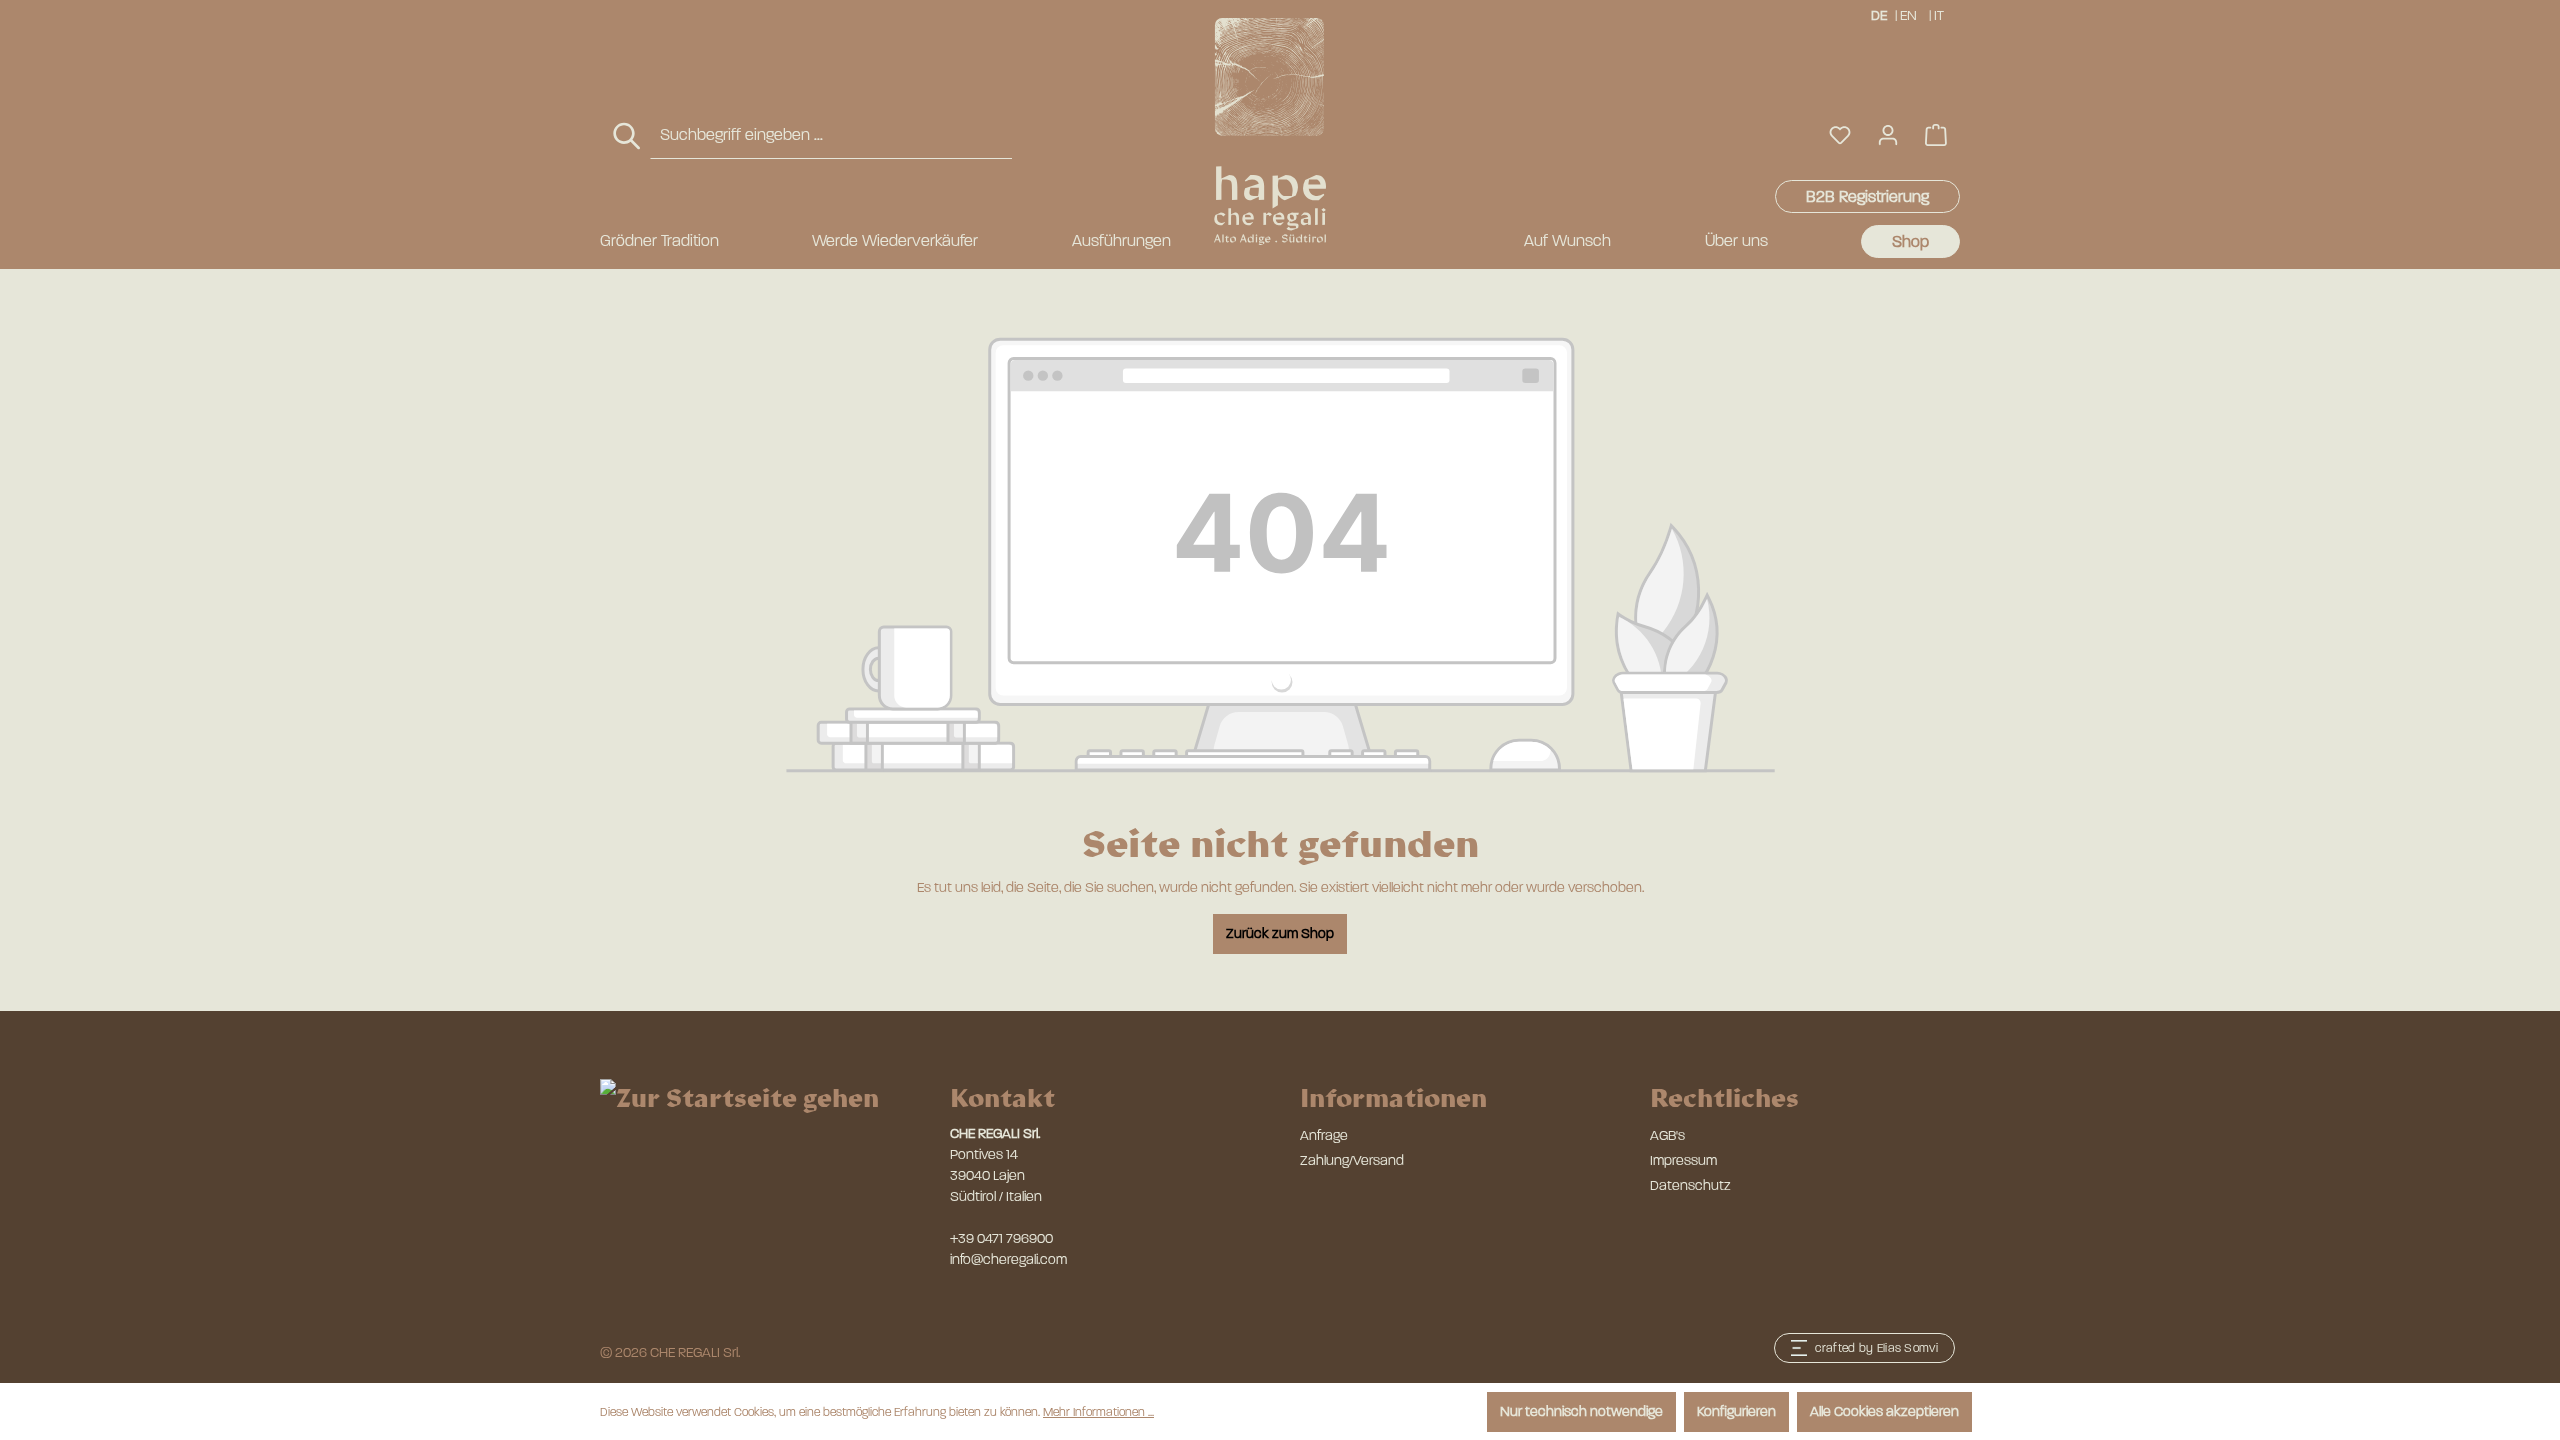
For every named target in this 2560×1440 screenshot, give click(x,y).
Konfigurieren (1736, 1411)
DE (1879, 15)
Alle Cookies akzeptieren (1884, 1411)
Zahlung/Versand (1352, 1160)
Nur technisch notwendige (1581, 1411)
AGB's (1667, 1135)
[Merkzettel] (1840, 135)
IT (1939, 15)
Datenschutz (1690, 1185)
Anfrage (1324, 1135)
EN (1908, 15)
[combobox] (831, 135)
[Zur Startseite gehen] (1270, 131)
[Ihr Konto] (1888, 135)
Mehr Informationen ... (1098, 1412)
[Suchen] (628, 136)
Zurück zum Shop (1280, 933)
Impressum (1683, 1160)
